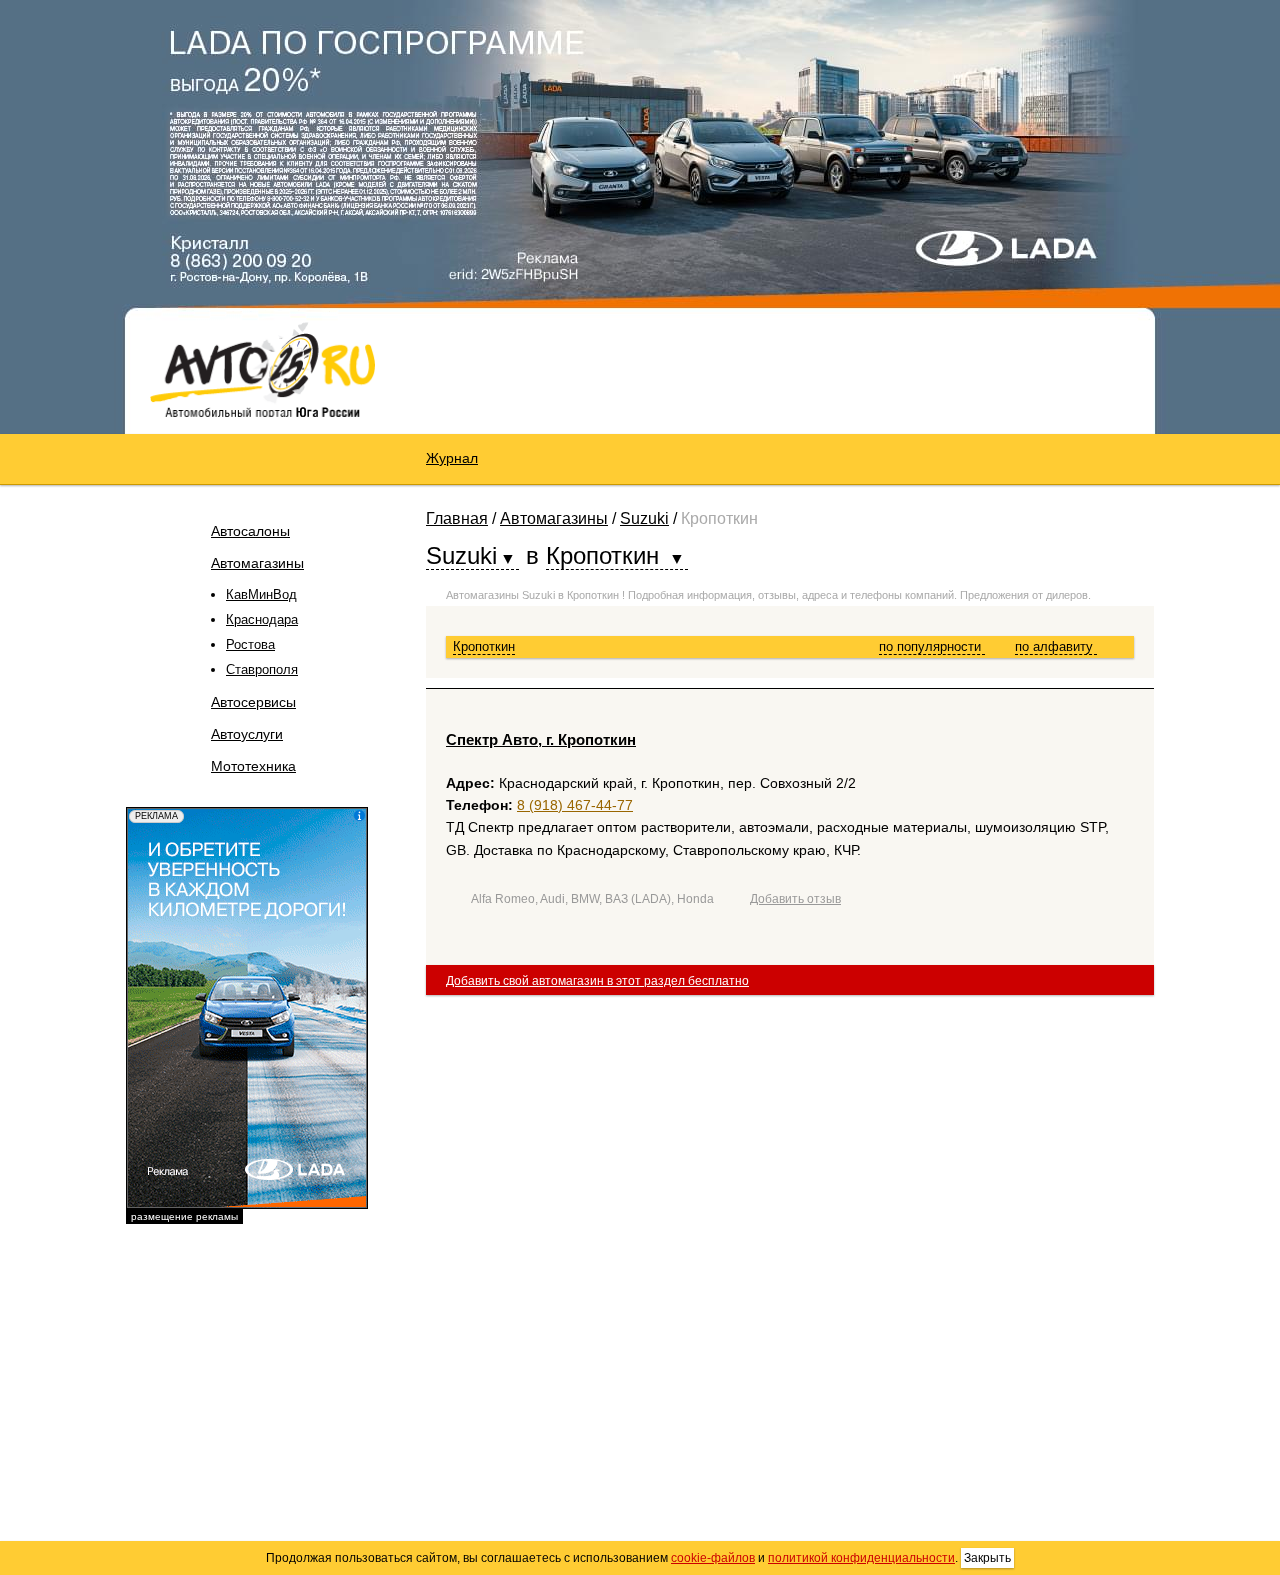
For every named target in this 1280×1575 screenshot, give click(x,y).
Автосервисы (253, 702)
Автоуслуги (247, 734)
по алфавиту (1056, 646)
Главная (457, 518)
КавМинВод (261, 594)
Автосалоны (250, 531)
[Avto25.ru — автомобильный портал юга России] (262, 369)
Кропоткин (484, 646)
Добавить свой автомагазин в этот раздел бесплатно (597, 981)
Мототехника (253, 766)
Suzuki (644, 518)
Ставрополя (262, 669)
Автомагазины (257, 563)
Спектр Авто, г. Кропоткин (541, 739)
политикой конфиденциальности (861, 1558)
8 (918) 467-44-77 (575, 805)
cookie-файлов (713, 1558)
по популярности (932, 646)
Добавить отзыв (795, 899)
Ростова (250, 644)
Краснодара (262, 619)
